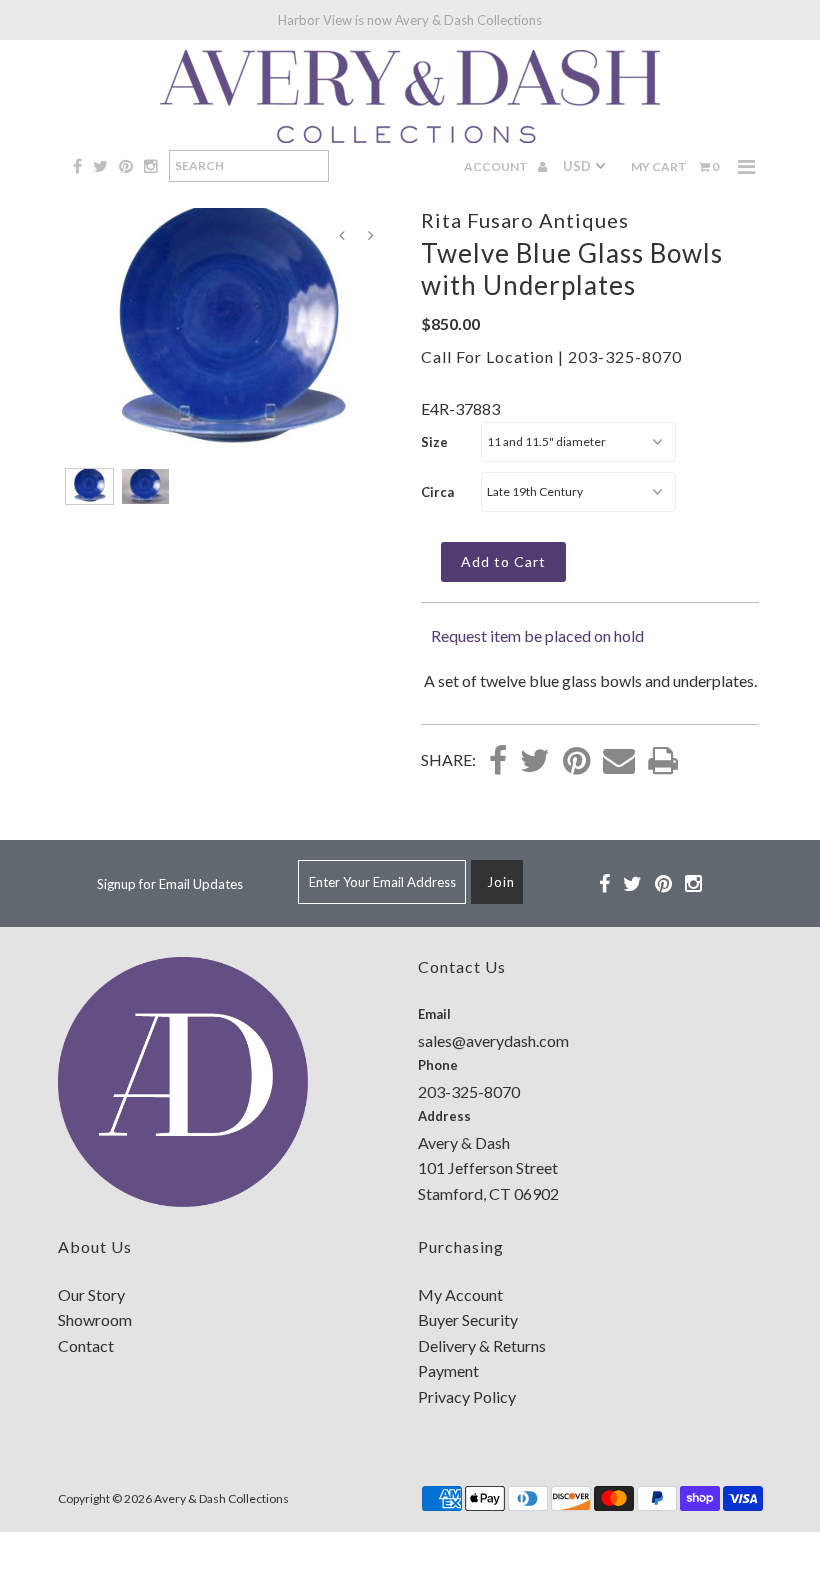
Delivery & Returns (482, 1345)
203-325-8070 (625, 356)
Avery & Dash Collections (221, 1498)
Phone (438, 1065)
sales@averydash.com (493, 1040)
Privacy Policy (467, 1396)
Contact (86, 1345)
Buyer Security (468, 1319)
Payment (448, 1370)
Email (434, 1014)
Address (444, 1116)
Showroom (95, 1319)
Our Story (91, 1294)
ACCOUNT (497, 166)
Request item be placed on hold (537, 635)
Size (434, 442)
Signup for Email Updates (170, 884)
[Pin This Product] (576, 762)
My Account (460, 1294)
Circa (437, 492)
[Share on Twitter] (535, 762)
